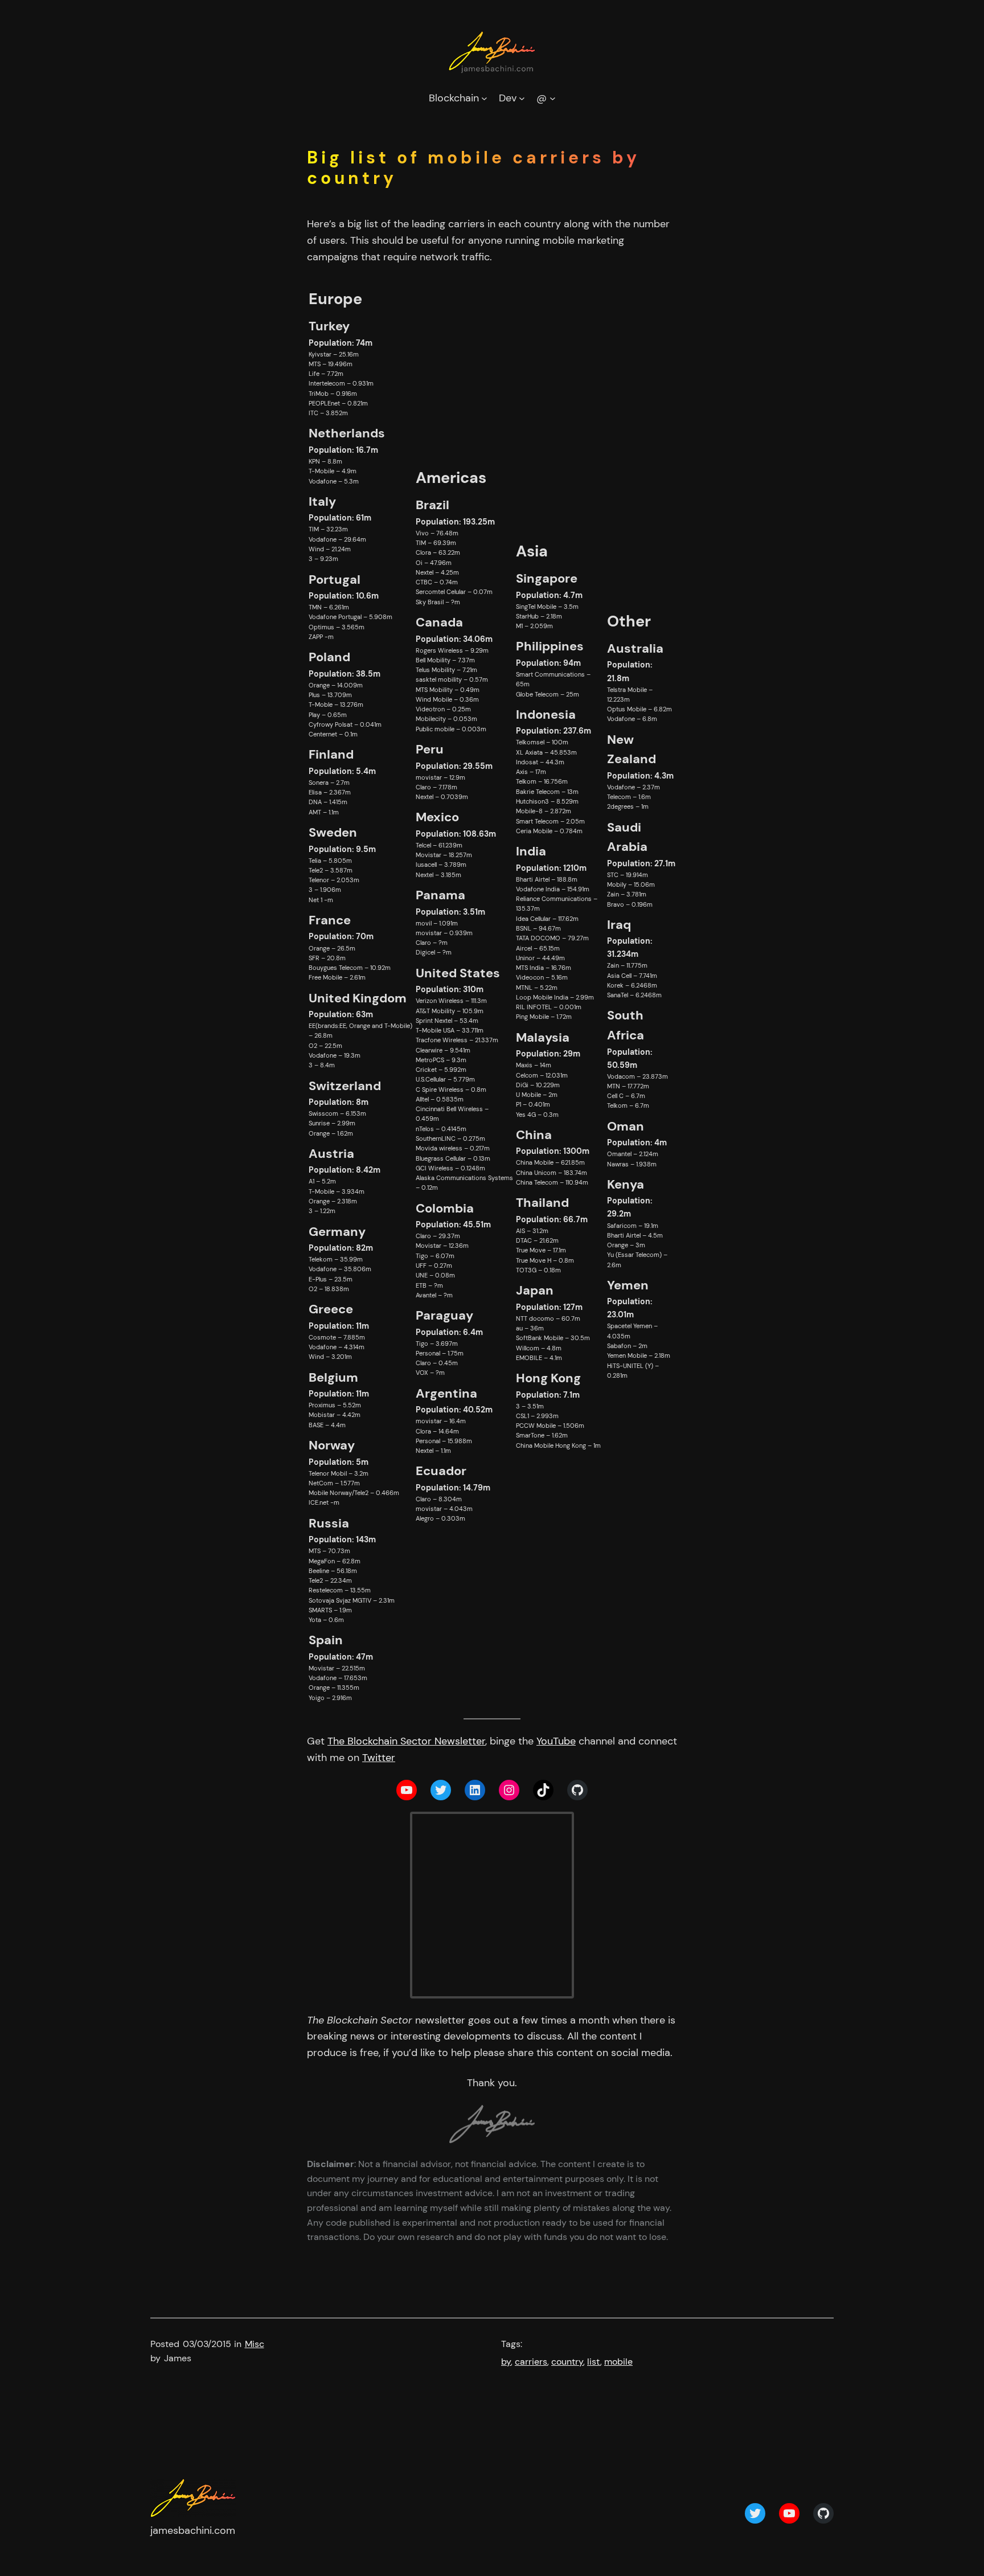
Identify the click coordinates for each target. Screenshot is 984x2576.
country (567, 2362)
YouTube (556, 1741)
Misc (255, 2344)
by (506, 2362)
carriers (531, 2362)
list (594, 2362)
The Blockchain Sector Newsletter (406, 1741)
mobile (618, 2362)
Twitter (379, 1758)
